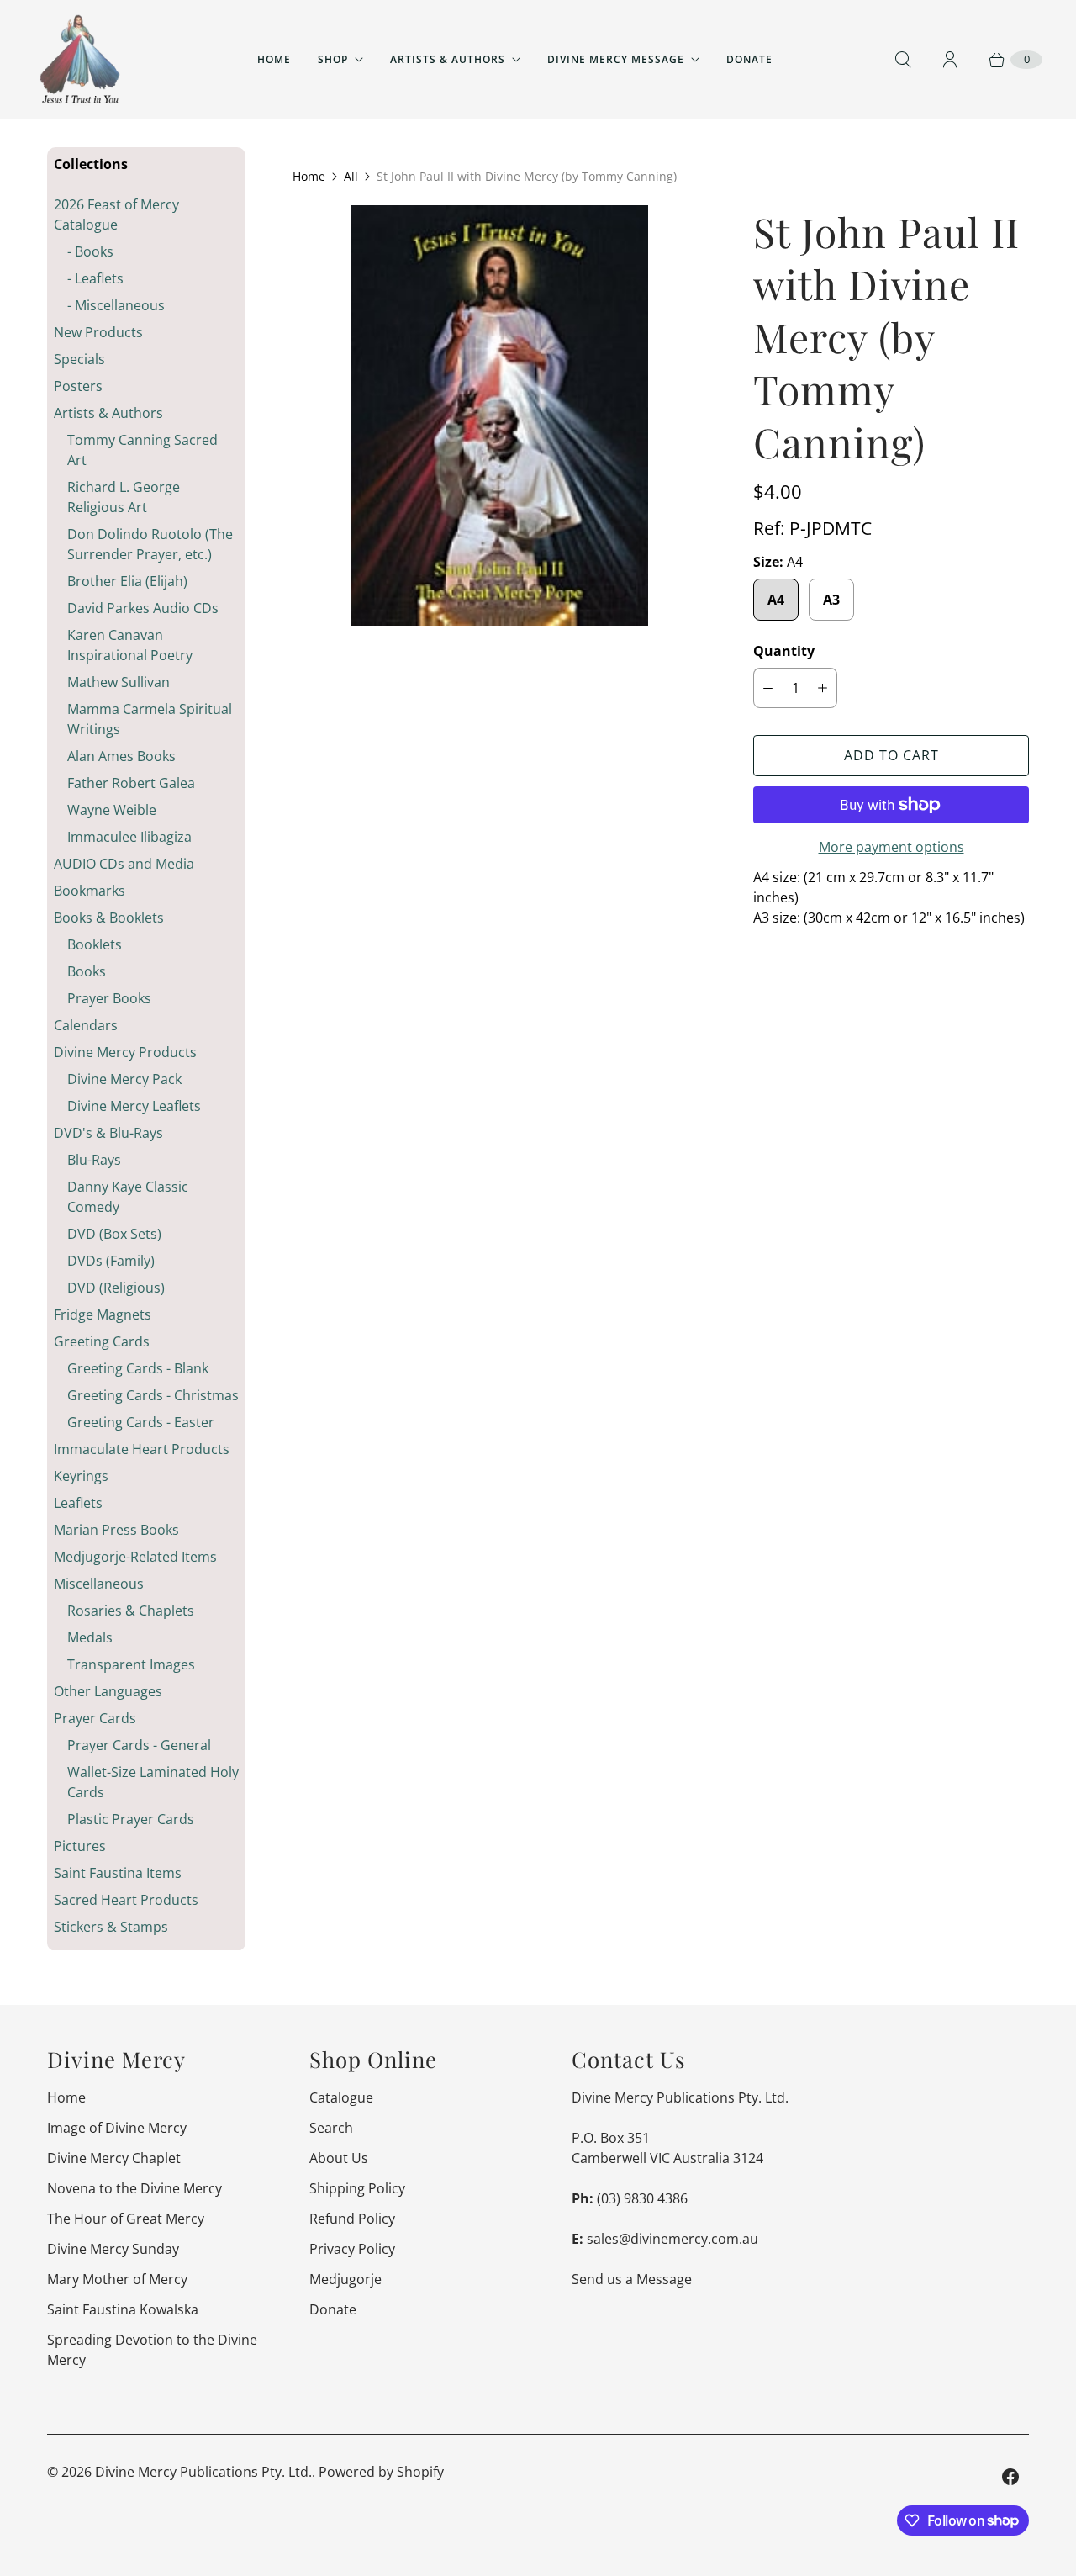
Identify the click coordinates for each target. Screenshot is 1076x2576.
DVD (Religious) (116, 1288)
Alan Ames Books (121, 756)
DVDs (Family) (111, 1261)
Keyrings (81, 1476)
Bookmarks (90, 891)
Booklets (95, 944)
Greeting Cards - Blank (138, 1368)
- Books (90, 251)
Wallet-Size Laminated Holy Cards (153, 1782)
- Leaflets (95, 278)
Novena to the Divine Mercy (134, 2188)
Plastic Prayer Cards (131, 1819)
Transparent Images (131, 1664)
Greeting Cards (102, 1341)
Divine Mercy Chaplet (114, 2158)
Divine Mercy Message (616, 59)
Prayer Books (109, 998)
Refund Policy (352, 2219)
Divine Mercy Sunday (113, 2249)
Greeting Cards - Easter (141, 1422)
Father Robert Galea (131, 783)
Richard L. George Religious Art (124, 497)
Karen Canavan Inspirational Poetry (130, 645)
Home (274, 59)
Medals (90, 1637)
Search (331, 2128)
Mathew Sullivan (119, 682)
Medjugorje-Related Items (135, 1557)
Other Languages (108, 1691)
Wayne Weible (112, 810)
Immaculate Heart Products (142, 1449)
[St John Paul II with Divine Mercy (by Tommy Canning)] (499, 415)
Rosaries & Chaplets (131, 1611)
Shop (333, 59)
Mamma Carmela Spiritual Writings (150, 719)
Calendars (86, 1025)
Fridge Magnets (103, 1314)
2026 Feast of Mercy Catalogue (116, 214)
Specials (79, 359)
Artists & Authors (448, 59)
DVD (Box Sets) (114, 1234)
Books (87, 971)
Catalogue (341, 2097)
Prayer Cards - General (139, 1745)
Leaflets (78, 1503)
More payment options (891, 847)
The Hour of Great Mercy (126, 2219)
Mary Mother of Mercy (117, 2279)
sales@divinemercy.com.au (672, 2239)
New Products (98, 332)
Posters (78, 386)
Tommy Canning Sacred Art (142, 450)
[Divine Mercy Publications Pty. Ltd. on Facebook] (1010, 2477)
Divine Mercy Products (125, 1052)
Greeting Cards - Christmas (153, 1395)
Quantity (784, 651)
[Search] (903, 60)
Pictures (80, 1846)
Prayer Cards (95, 1718)
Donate (749, 59)
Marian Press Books (116, 1530)
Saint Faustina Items (118, 1873)
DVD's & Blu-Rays (108, 1133)
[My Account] (950, 60)
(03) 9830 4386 (642, 2198)
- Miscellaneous (116, 305)
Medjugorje (345, 2279)
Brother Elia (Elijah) (127, 581)
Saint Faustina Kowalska (123, 2309)
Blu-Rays (94, 1160)
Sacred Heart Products (126, 1900)
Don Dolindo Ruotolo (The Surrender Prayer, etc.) (150, 544)
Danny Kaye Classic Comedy (128, 1197)
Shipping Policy (357, 2188)
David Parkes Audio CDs (143, 608)
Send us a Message (632, 2279)
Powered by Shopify (381, 2472)
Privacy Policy (352, 2249)
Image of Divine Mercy (117, 2128)
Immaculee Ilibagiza (129, 837)
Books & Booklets (109, 918)
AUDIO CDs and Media (124, 864)
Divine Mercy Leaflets (134, 1106)
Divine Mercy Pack (124, 1079)
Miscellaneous (99, 1584)
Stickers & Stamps (111, 1927)
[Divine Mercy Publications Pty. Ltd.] (80, 60)
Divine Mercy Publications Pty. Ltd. (203, 2472)
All (351, 176)
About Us (339, 2158)
